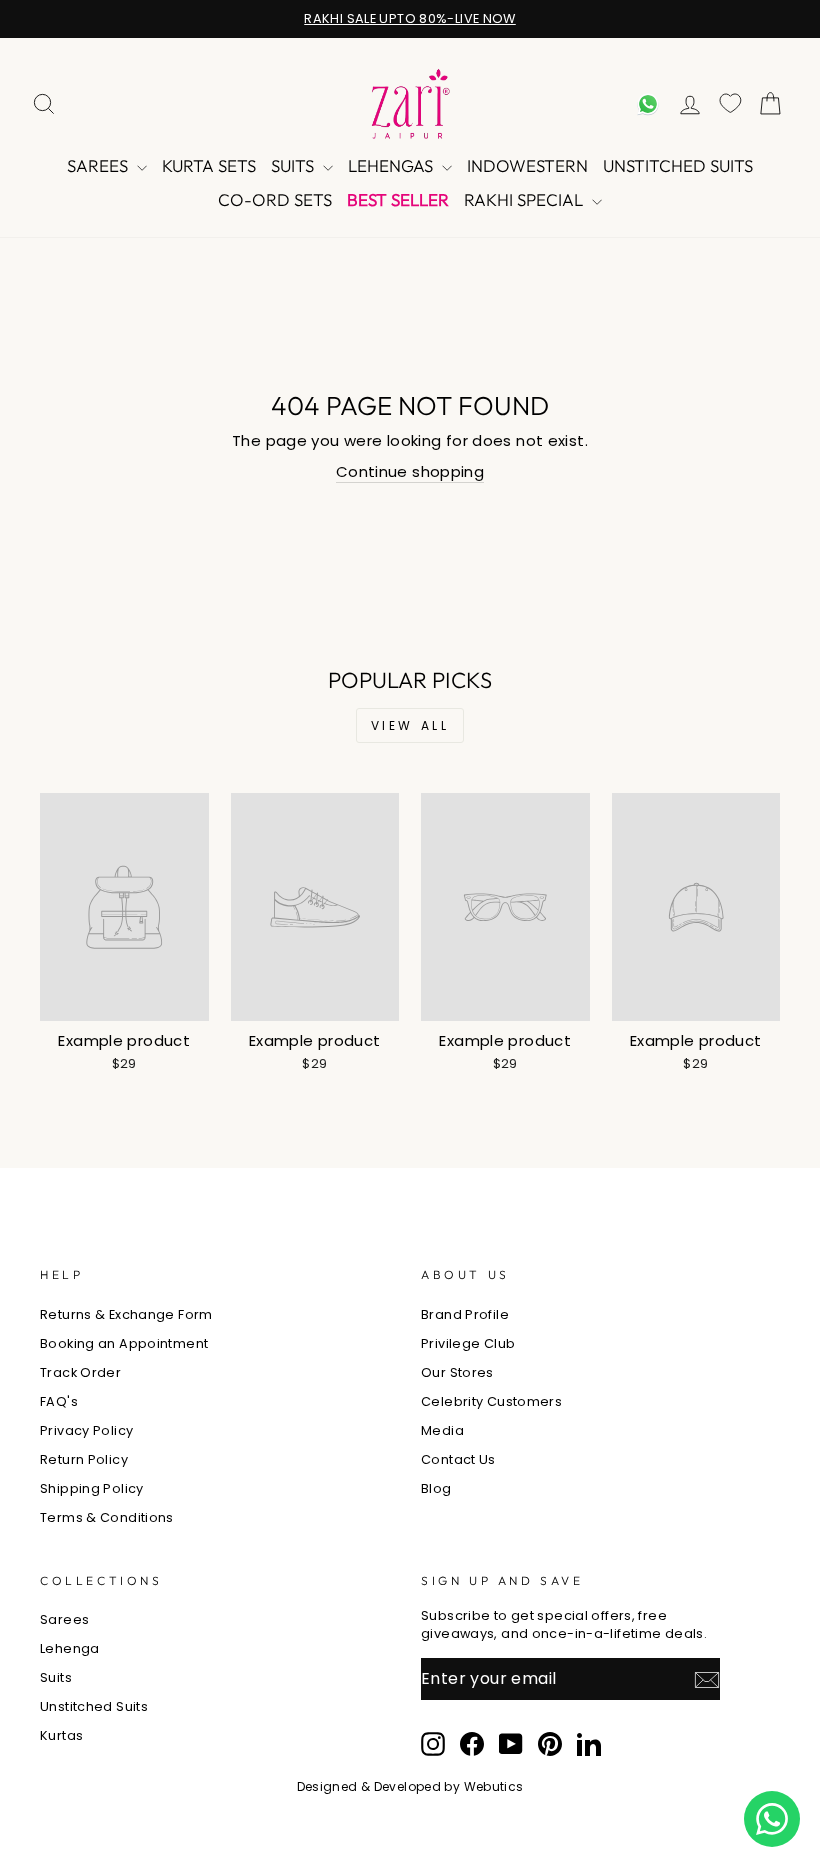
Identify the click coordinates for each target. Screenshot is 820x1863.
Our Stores (457, 1372)
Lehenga (70, 1648)
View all (410, 725)
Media (442, 1430)
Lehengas (392, 165)
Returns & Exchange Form (126, 1314)
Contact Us (458, 1459)
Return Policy (84, 1459)
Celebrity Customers (491, 1401)
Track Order (80, 1372)
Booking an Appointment (124, 1343)
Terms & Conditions (107, 1517)
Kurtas (61, 1735)
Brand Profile (465, 1314)
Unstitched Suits (678, 165)
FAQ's (59, 1401)
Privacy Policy (86, 1430)
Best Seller (398, 199)
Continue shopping (410, 471)
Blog (436, 1488)
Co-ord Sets (275, 199)
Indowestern (527, 165)
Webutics (494, 1786)
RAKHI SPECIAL (525, 199)
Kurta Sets (209, 165)
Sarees (99, 165)
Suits (294, 165)
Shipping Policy (92, 1488)
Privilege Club (468, 1343)
